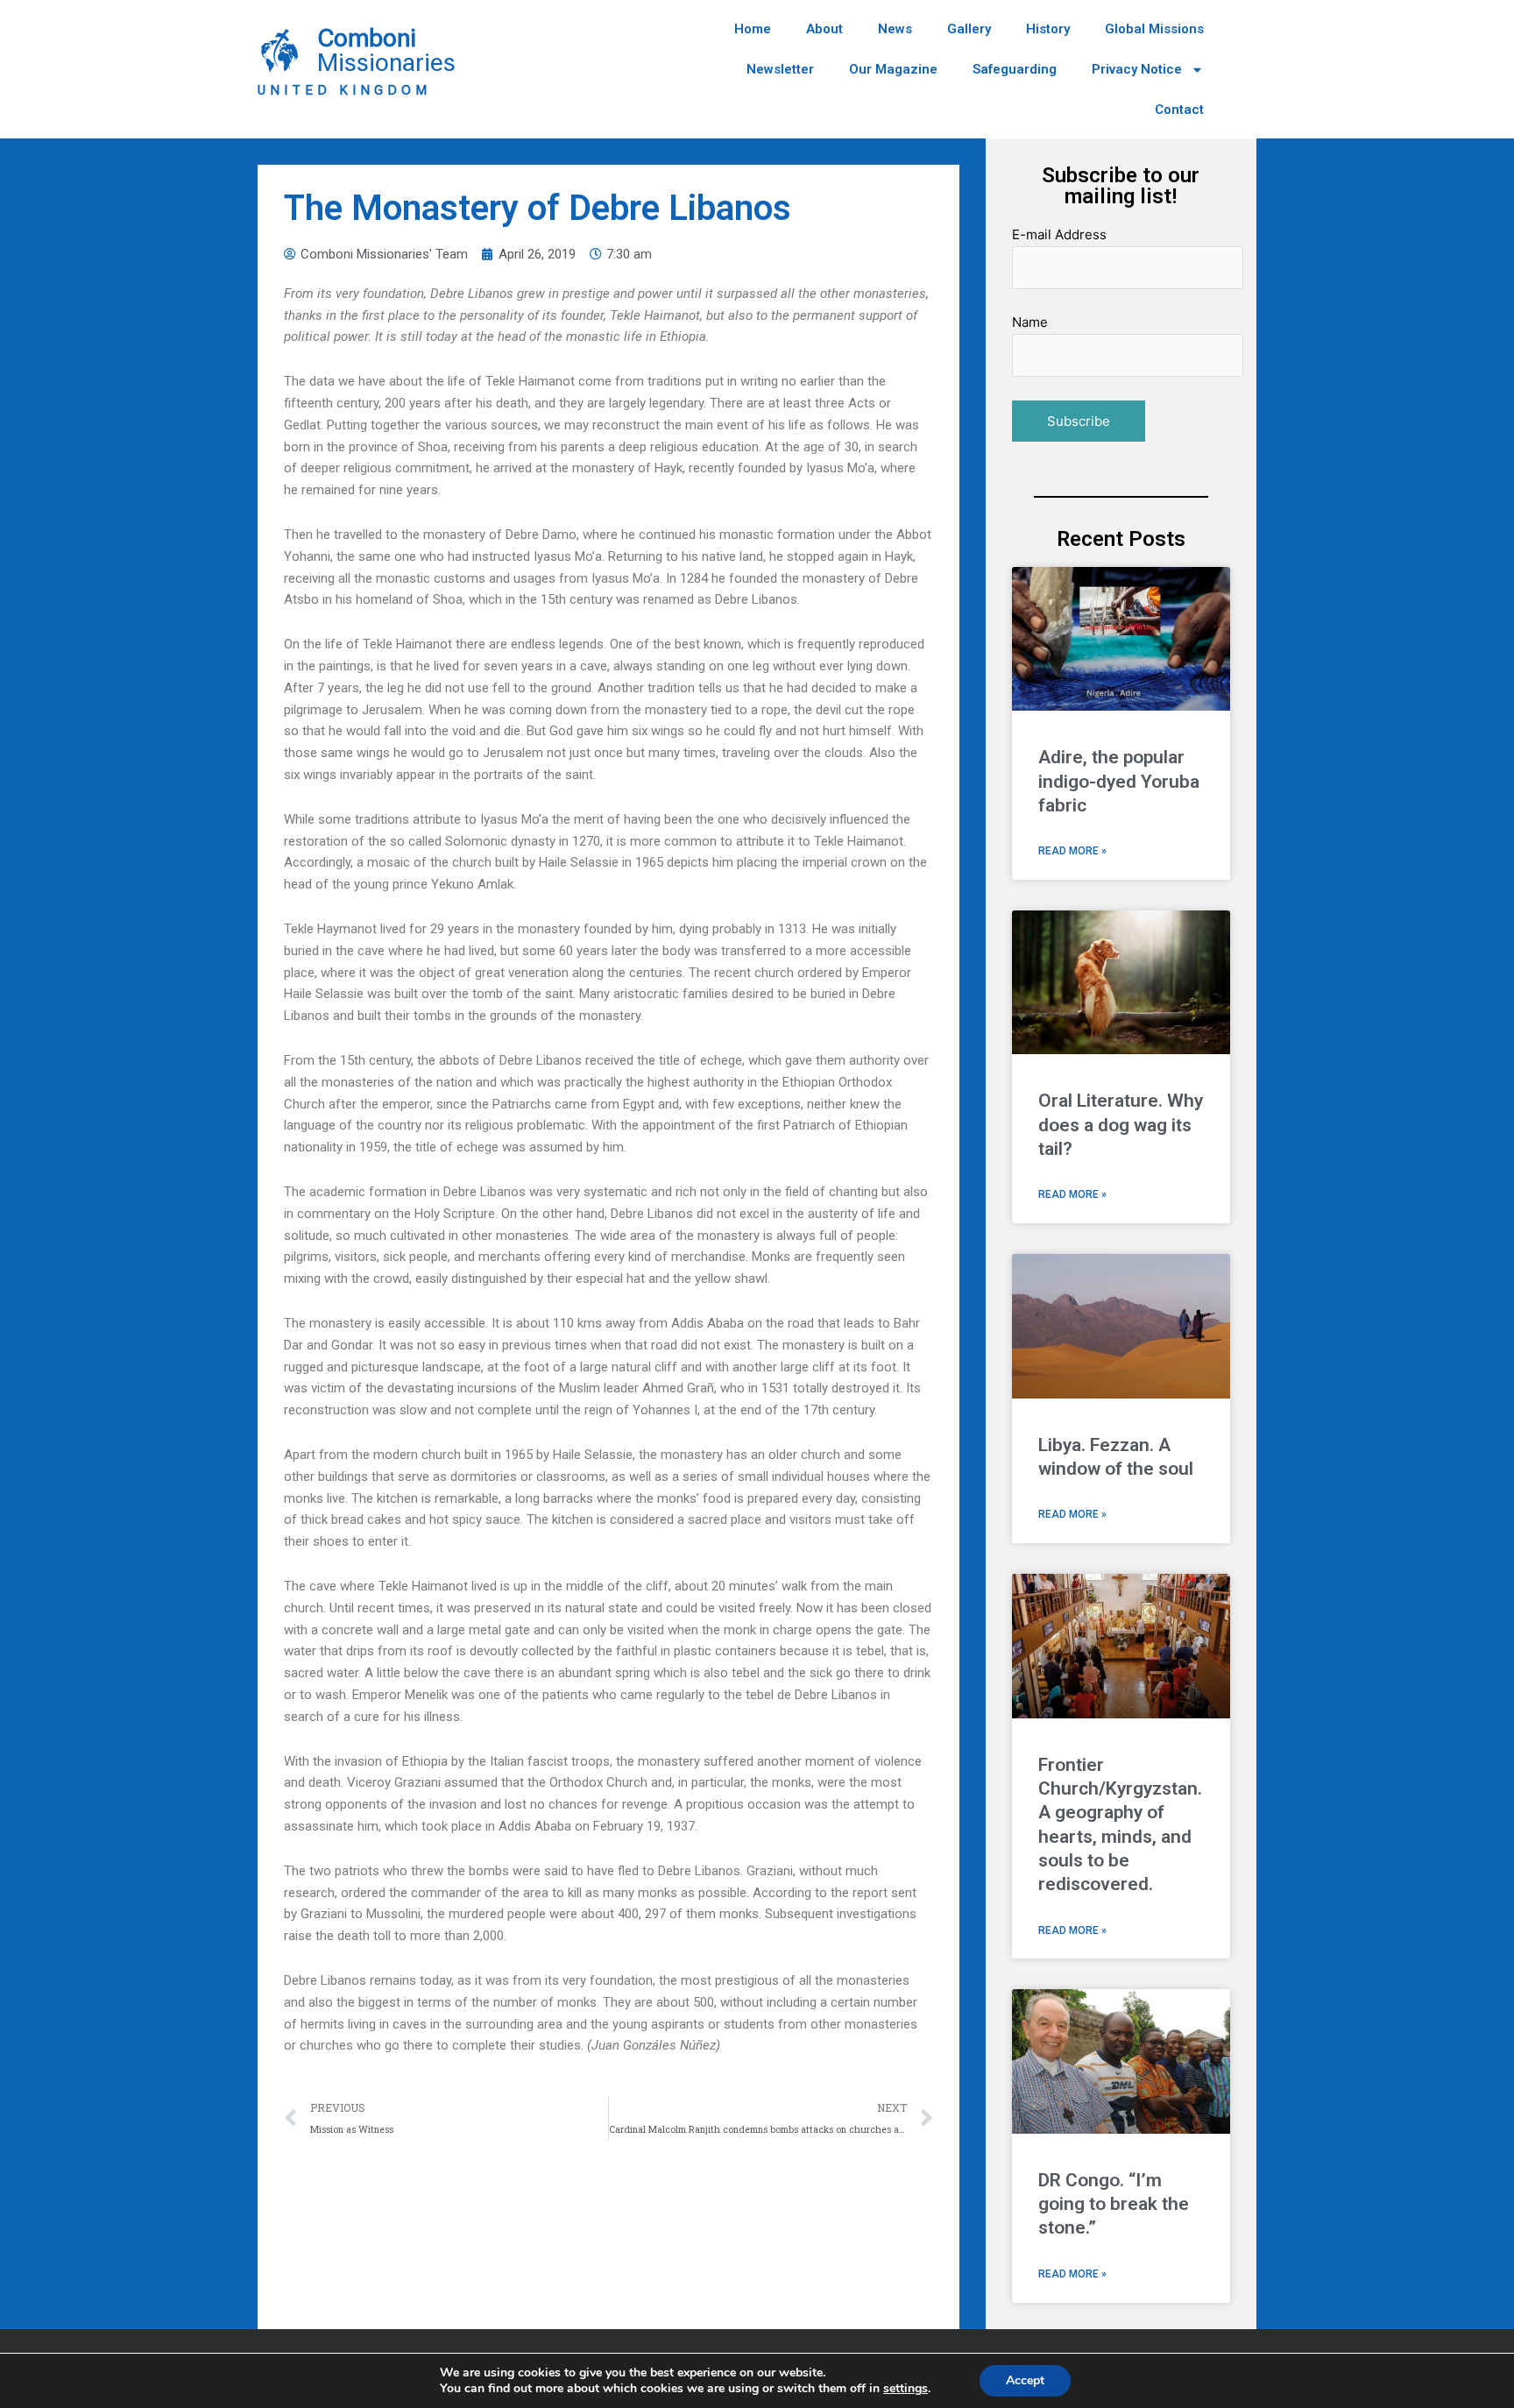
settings (906, 2389)
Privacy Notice (1137, 69)
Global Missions (1154, 29)
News (895, 29)
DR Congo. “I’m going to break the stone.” (1114, 2204)
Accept (1025, 2380)
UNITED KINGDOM (344, 90)
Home (753, 29)
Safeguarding (1015, 69)
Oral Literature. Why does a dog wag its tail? (1121, 1125)
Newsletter (780, 69)
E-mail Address (1059, 234)
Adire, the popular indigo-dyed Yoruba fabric (1119, 781)
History (1048, 29)
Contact (1179, 110)
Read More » (1072, 851)
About (824, 29)
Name (1030, 322)
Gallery (969, 29)
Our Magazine (893, 69)
